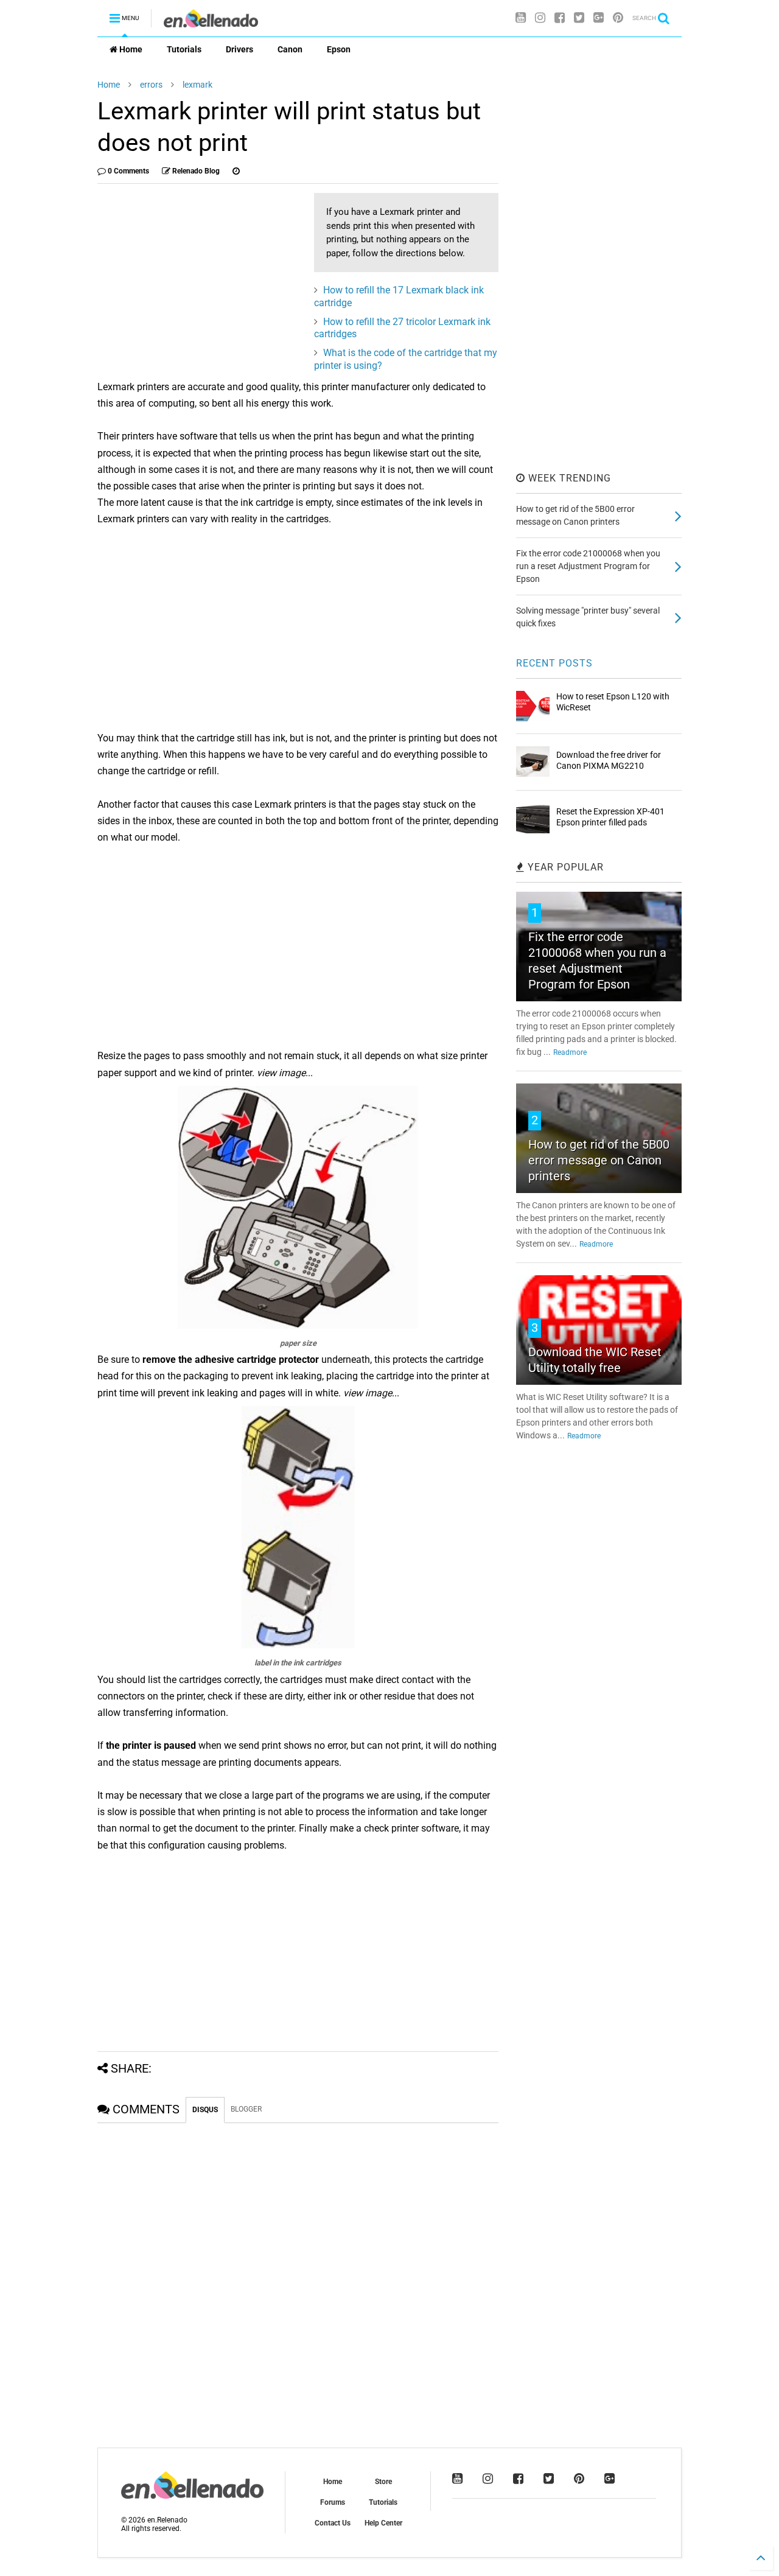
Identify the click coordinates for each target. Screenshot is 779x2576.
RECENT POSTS (554, 663)
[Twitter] (579, 18)
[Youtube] (521, 18)
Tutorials (184, 49)
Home (130, 49)
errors (151, 85)
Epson (339, 49)
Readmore (570, 1052)
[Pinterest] (618, 18)
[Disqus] (298, 2275)
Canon (290, 49)
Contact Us (333, 2523)
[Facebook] (560, 18)
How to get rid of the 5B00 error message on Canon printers (599, 1160)
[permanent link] (236, 171)
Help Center (383, 2523)
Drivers (239, 49)
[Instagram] (540, 18)
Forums (333, 2502)
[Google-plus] (599, 18)
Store (383, 2482)
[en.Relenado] (211, 22)
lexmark (197, 85)
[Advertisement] (200, 278)
